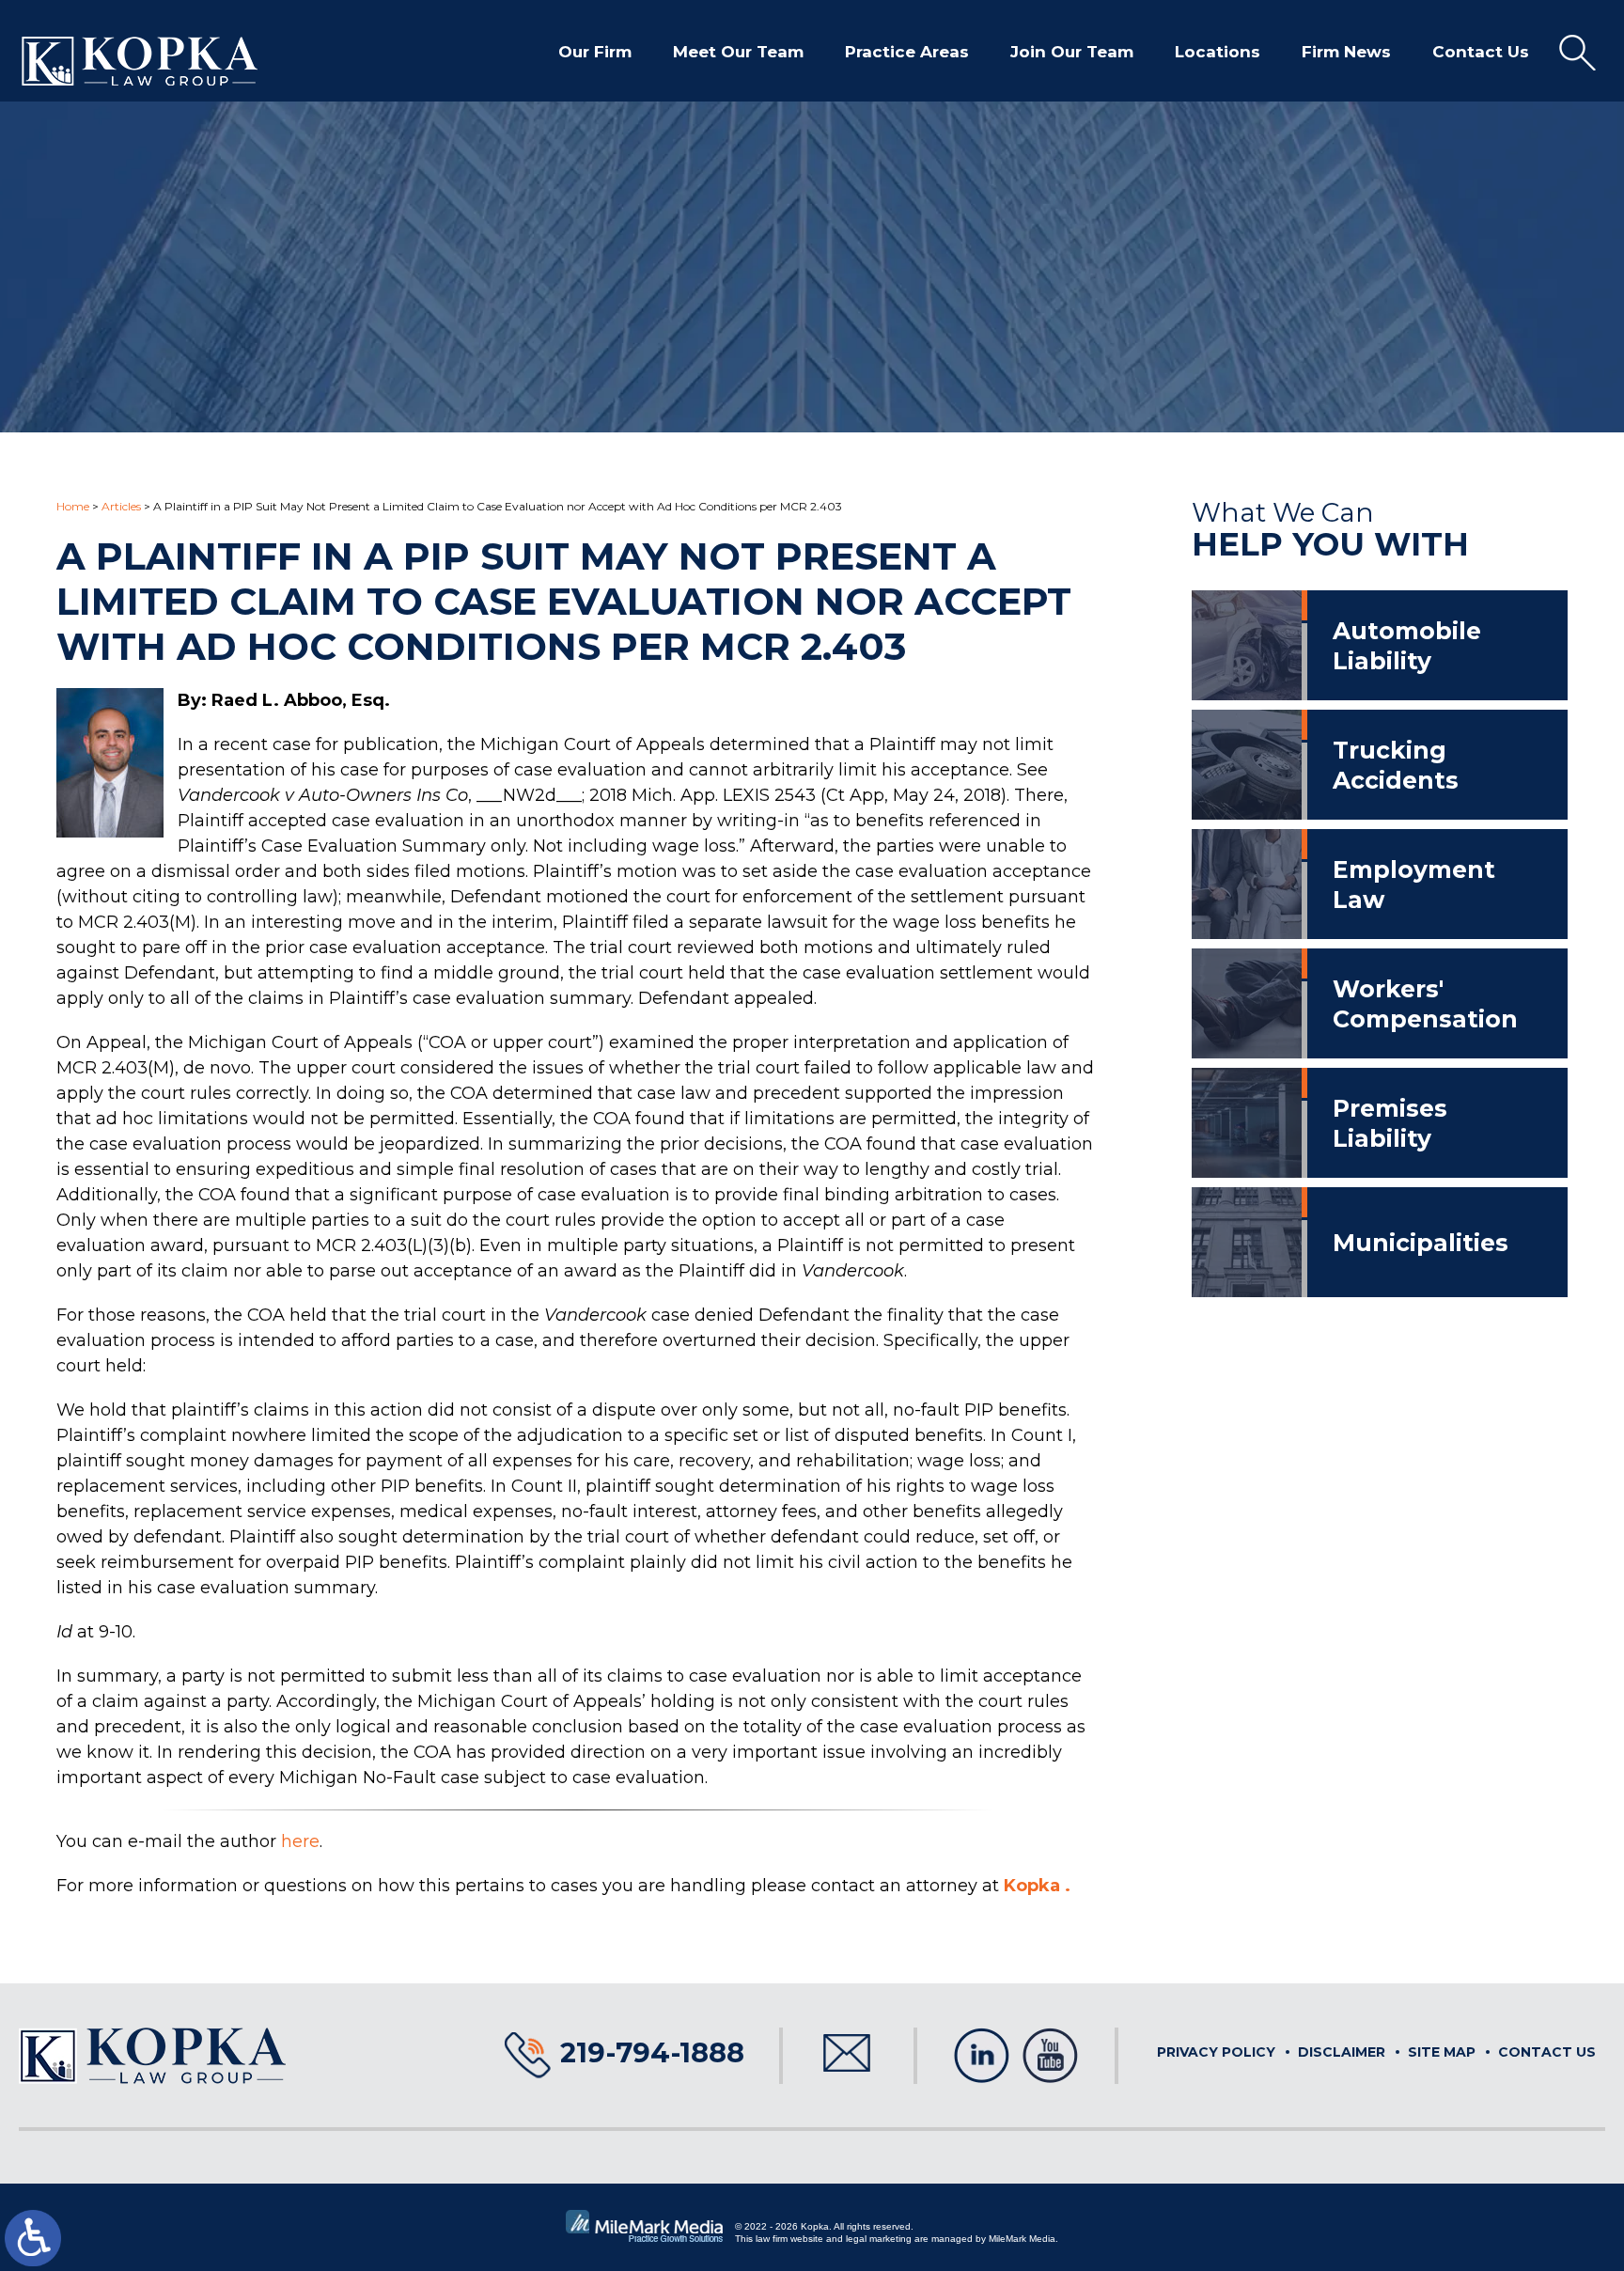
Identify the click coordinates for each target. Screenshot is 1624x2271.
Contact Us (1481, 52)
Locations (1218, 52)
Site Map (1442, 2052)
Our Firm (595, 52)
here (300, 1841)
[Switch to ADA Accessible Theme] (33, 2238)
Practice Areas (907, 52)
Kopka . (1037, 1886)
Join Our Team (1072, 52)
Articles (121, 506)
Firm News (1346, 52)
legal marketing (879, 2239)
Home (73, 506)
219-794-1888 (652, 2052)
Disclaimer (1342, 2052)
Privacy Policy (1216, 2052)
